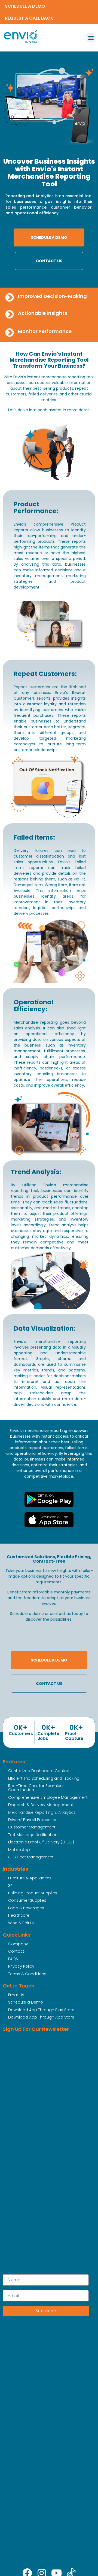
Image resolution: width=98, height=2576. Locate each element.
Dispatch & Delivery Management (41, 1805)
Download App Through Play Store (41, 2010)
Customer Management (32, 1827)
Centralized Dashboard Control (39, 1771)
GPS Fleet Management (31, 1857)
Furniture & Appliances (30, 1878)
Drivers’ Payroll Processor (32, 1820)
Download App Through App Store (41, 2017)
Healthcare (19, 1915)
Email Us (16, 1995)
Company (18, 1944)
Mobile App (19, 1850)
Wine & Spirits (21, 1923)
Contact (16, 1951)
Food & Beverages (26, 1908)
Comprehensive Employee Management (48, 1797)
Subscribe (46, 2311)
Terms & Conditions (27, 1974)
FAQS (13, 1959)
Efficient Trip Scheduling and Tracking (44, 1778)
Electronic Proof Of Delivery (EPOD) (41, 1842)
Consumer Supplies (27, 1900)
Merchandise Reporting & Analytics (42, 1812)
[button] (91, 37)
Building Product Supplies (33, 1893)
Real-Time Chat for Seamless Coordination (36, 1788)
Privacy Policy (21, 1966)
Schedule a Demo (26, 2002)
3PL (11, 1886)
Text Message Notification (33, 1835)
